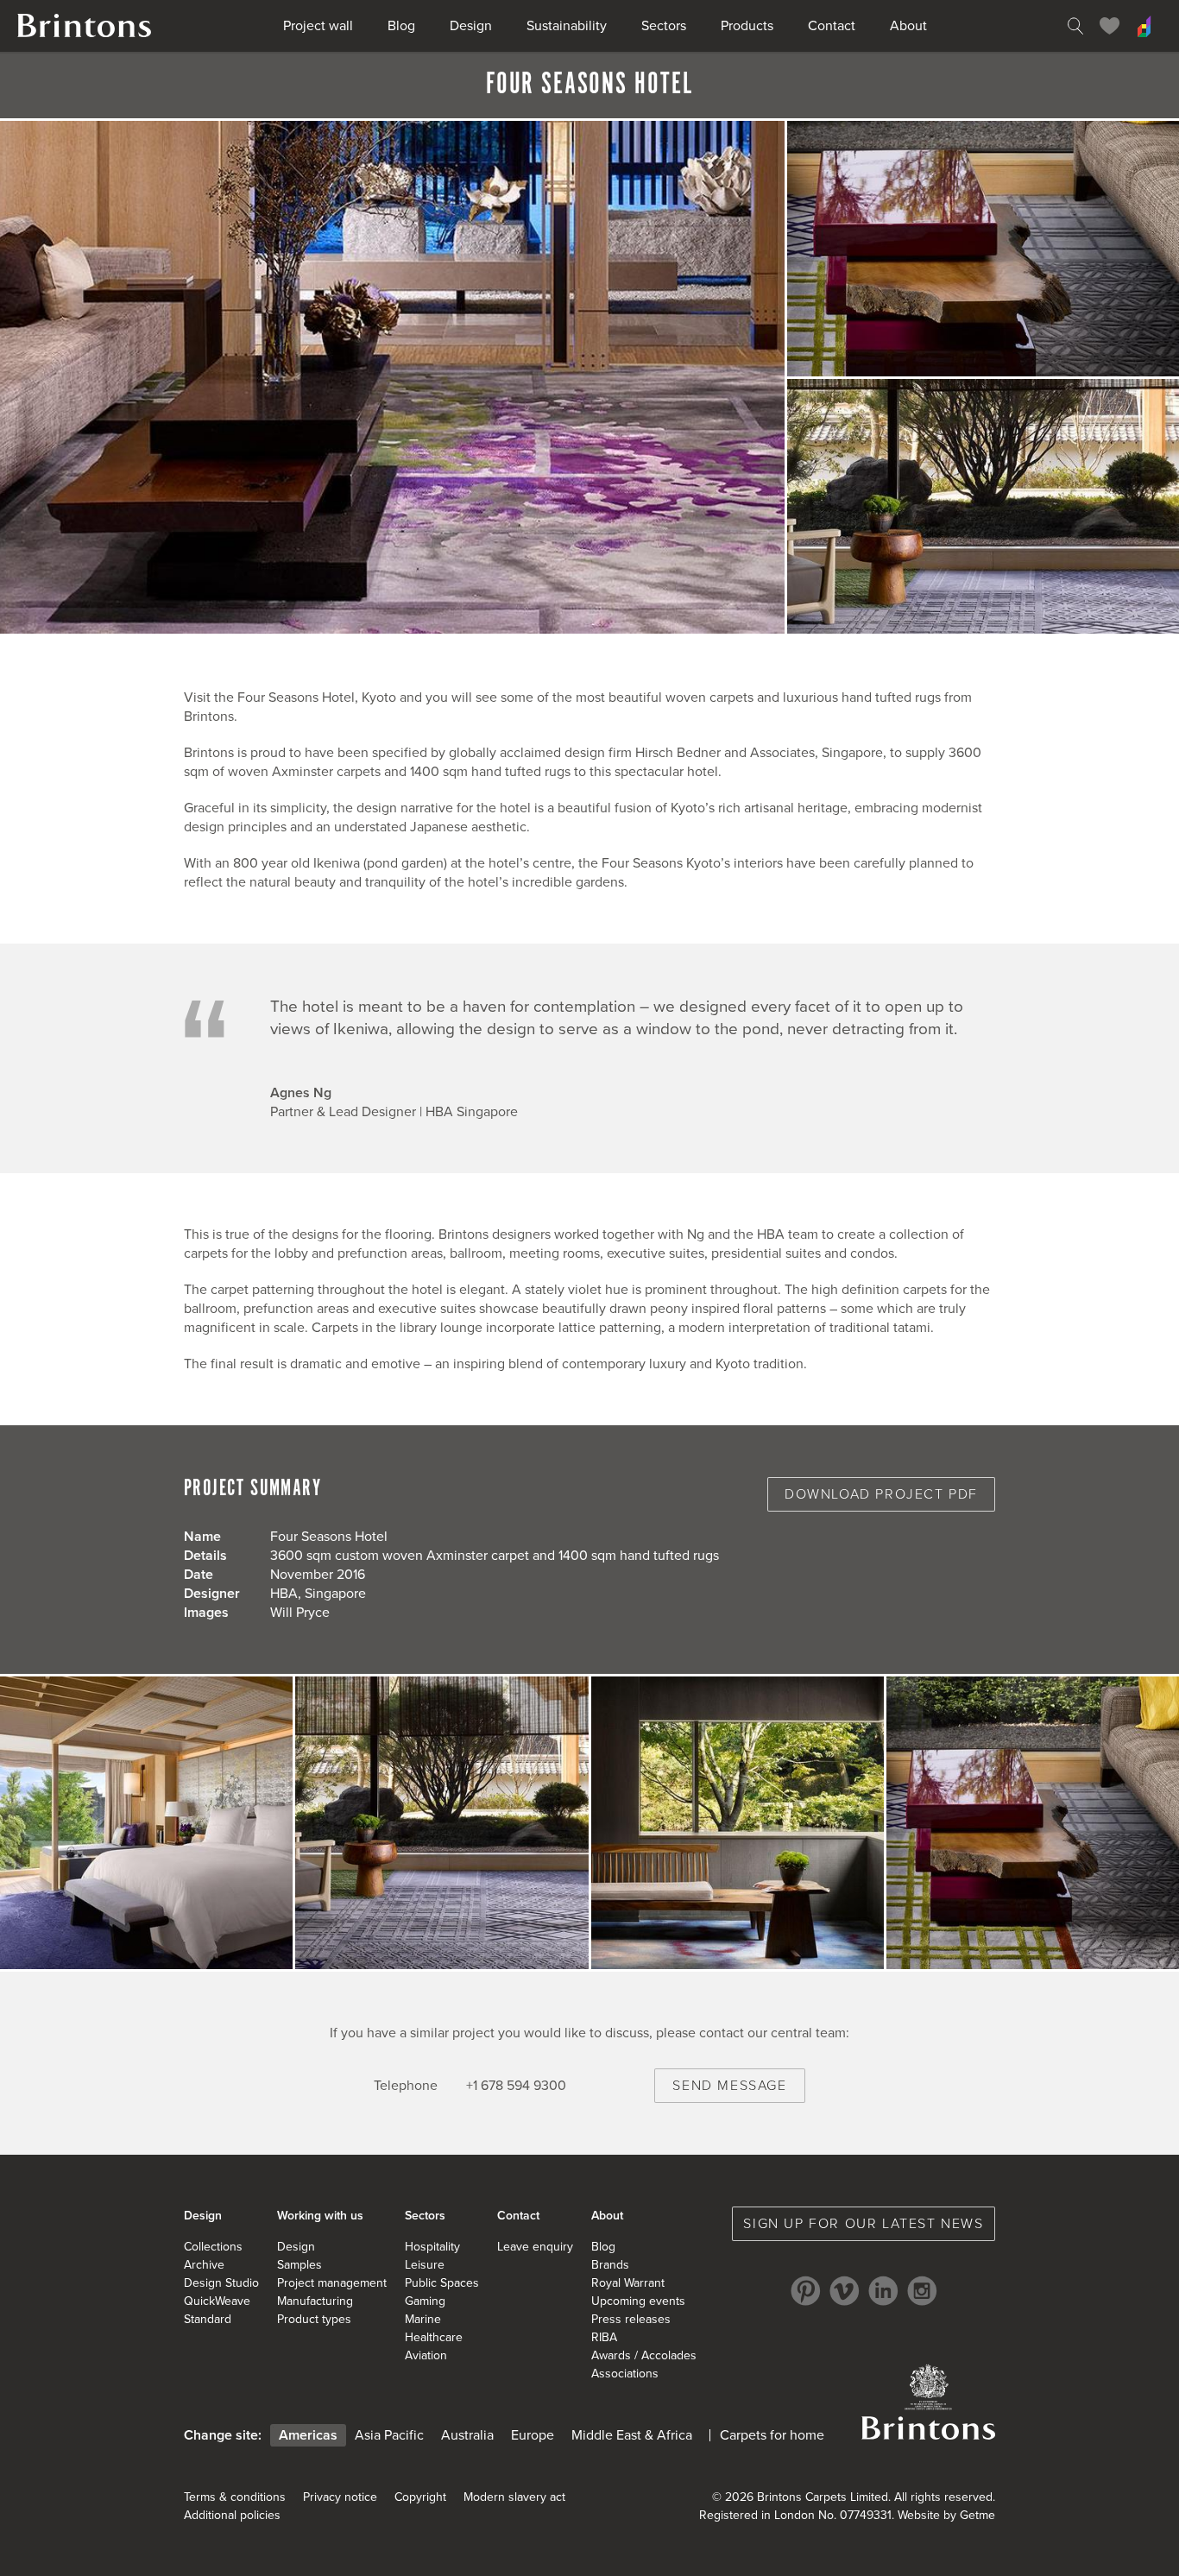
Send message (729, 2086)
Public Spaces (442, 2283)
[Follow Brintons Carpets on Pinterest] (806, 2291)
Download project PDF (881, 1494)
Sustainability (567, 26)
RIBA (604, 2337)
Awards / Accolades (644, 2355)
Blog (401, 26)
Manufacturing (315, 2301)
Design (471, 26)
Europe (533, 2435)
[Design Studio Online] (1144, 26)
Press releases (631, 2319)
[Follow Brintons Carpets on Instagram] (922, 2291)
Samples (299, 2265)
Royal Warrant (628, 2283)
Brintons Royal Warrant (928, 2402)
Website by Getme (946, 2515)
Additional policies (232, 2515)
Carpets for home (772, 2435)
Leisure (425, 2265)
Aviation (426, 2355)
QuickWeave (217, 2301)
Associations (625, 2374)
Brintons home (85, 26)
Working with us (320, 2216)
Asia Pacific (389, 2435)
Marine (423, 2319)
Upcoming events (638, 2301)
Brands (610, 2265)
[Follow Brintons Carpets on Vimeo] (845, 2291)
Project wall (318, 26)
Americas (308, 2435)
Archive (204, 2265)
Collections (213, 2247)
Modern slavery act (514, 2497)
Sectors (664, 26)
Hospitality (432, 2247)
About (908, 26)
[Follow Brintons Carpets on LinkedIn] (883, 2291)
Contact (832, 26)
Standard (208, 2319)
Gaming (425, 2301)
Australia (467, 2435)
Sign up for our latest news (863, 2224)
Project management (332, 2283)
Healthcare (434, 2337)
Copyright (420, 2497)
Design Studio (221, 2283)
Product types (314, 2319)
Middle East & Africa (632, 2435)
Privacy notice (340, 2497)
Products (747, 26)
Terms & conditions (235, 2497)
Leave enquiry (535, 2247)
